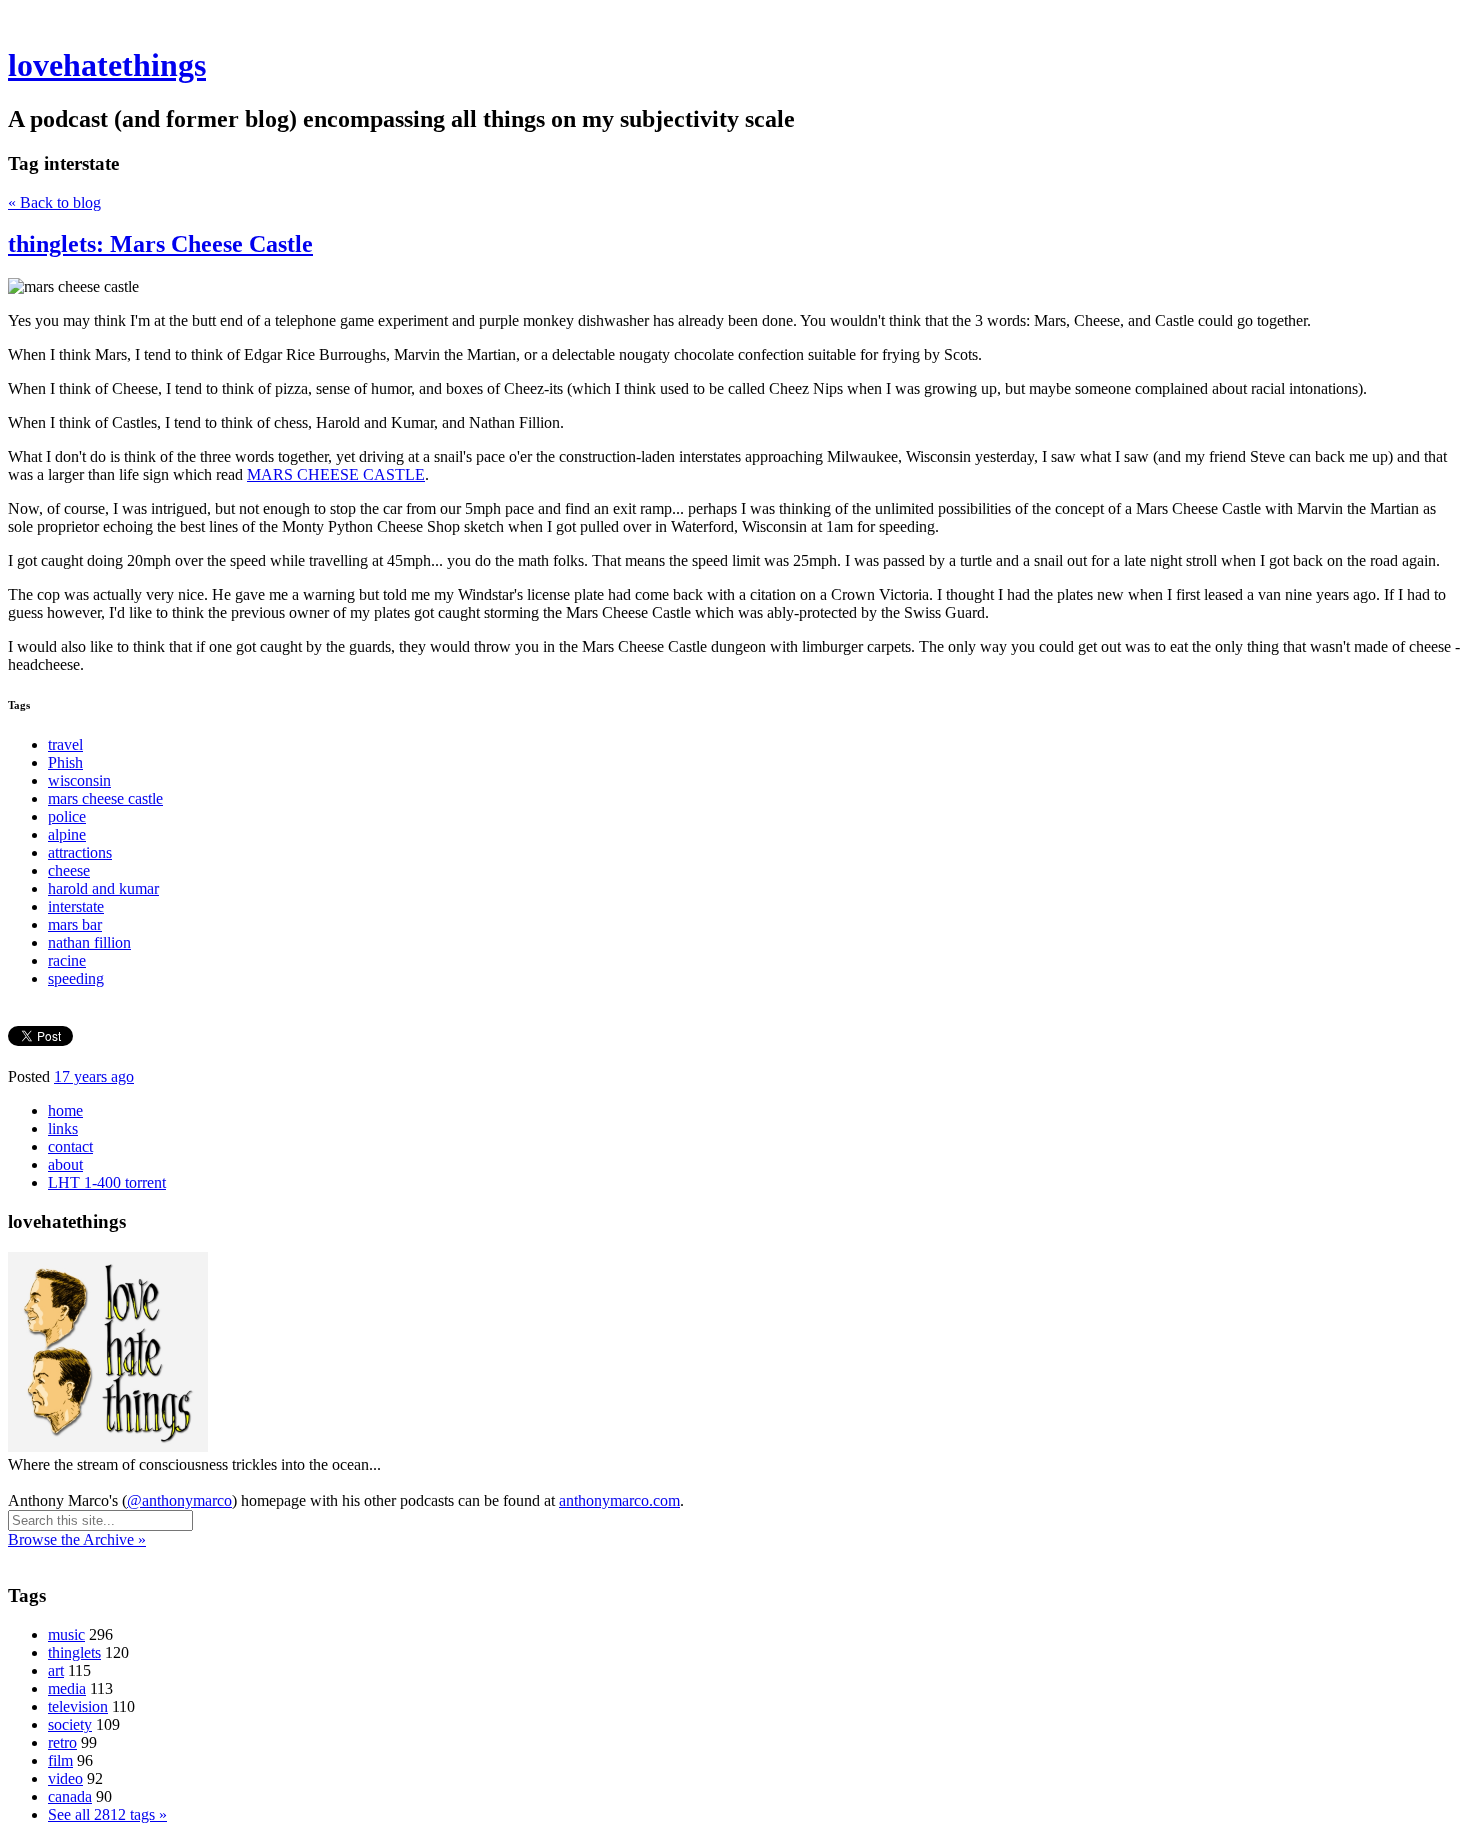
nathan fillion (89, 942)
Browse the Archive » (77, 1539)
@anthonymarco (179, 1500)
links (63, 1128)
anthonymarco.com (619, 1500)
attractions (80, 852)
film (60, 1760)
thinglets (74, 1652)
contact (70, 1146)
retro (62, 1742)
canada (70, 1796)
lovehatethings (107, 65)
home (65, 1110)
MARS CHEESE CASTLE (336, 474)
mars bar (75, 924)
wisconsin (79, 780)
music (66, 1634)
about (65, 1164)
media (67, 1688)
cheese (69, 870)
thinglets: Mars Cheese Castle (160, 244)
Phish (65, 762)
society (70, 1724)
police (67, 816)
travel (65, 744)
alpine (67, 834)
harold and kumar (103, 888)
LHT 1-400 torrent (107, 1182)
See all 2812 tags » (107, 1814)
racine (67, 960)
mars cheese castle (105, 798)
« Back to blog (54, 202)
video (65, 1778)
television (78, 1706)
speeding (76, 978)
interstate (76, 906)
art (56, 1670)
